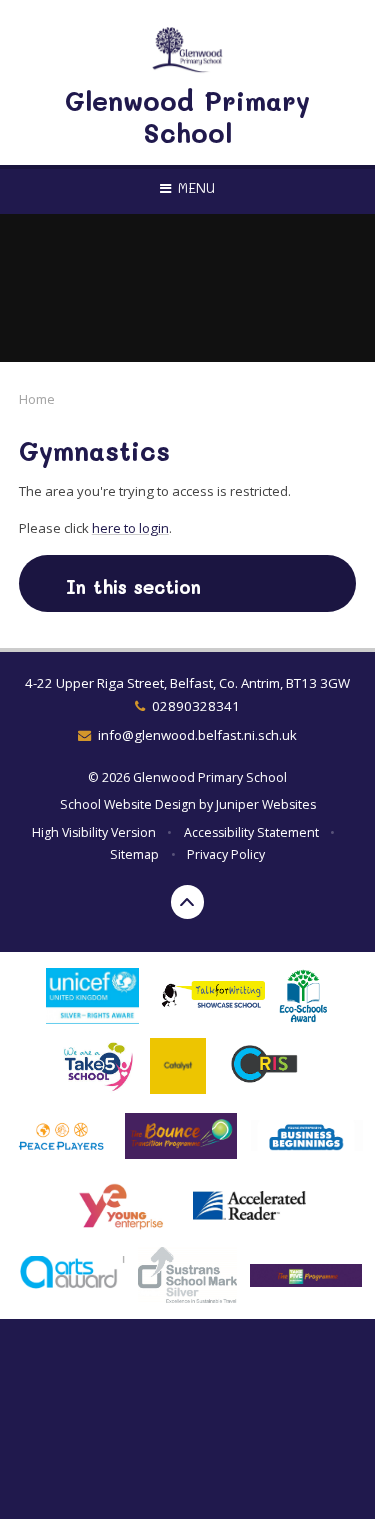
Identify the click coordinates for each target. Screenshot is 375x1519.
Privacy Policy (226, 854)
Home (37, 399)
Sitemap (134, 854)
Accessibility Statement (251, 832)
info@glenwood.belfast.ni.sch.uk (197, 735)
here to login (130, 528)
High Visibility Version (94, 832)
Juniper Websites (266, 804)
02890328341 (196, 706)
